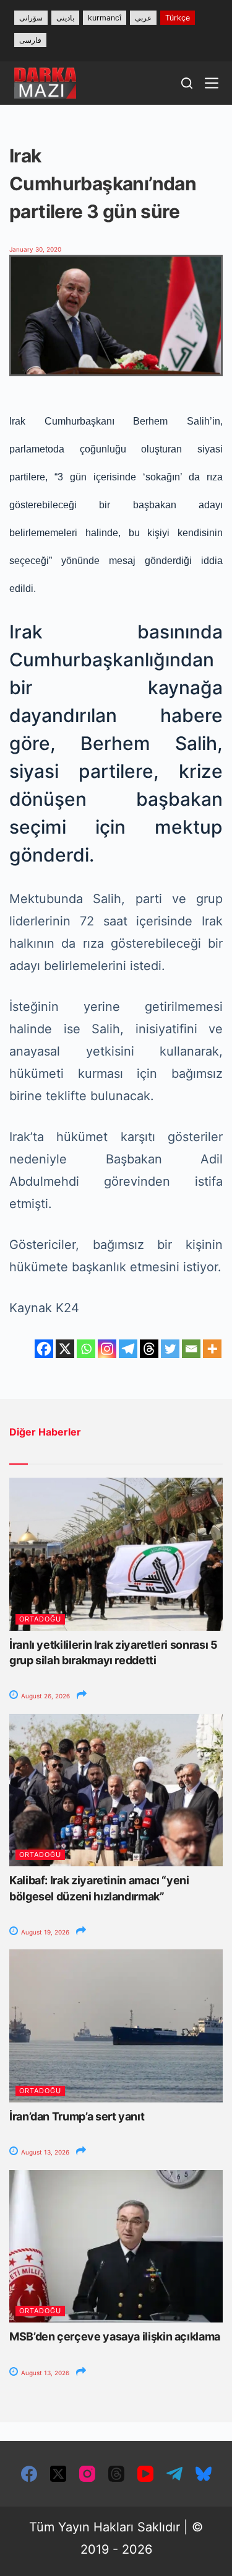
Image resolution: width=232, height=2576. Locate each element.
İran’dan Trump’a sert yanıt (77, 2116)
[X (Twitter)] (58, 2474)
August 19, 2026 (44, 1932)
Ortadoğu (40, 1619)
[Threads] (149, 1349)
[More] (212, 1349)
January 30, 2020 (35, 249)
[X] (65, 1349)
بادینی (65, 18)
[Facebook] (44, 1349)
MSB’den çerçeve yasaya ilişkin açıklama (115, 2336)
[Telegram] (128, 1349)
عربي (143, 18)
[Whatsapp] (86, 1349)
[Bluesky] (204, 2474)
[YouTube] (145, 2474)
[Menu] (212, 83)
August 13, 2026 (44, 2152)
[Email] (191, 1349)
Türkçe (178, 18)
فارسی (30, 40)
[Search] (187, 83)
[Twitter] (170, 1349)
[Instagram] (107, 1349)
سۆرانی (31, 18)
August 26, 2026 (45, 1696)
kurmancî (105, 18)
